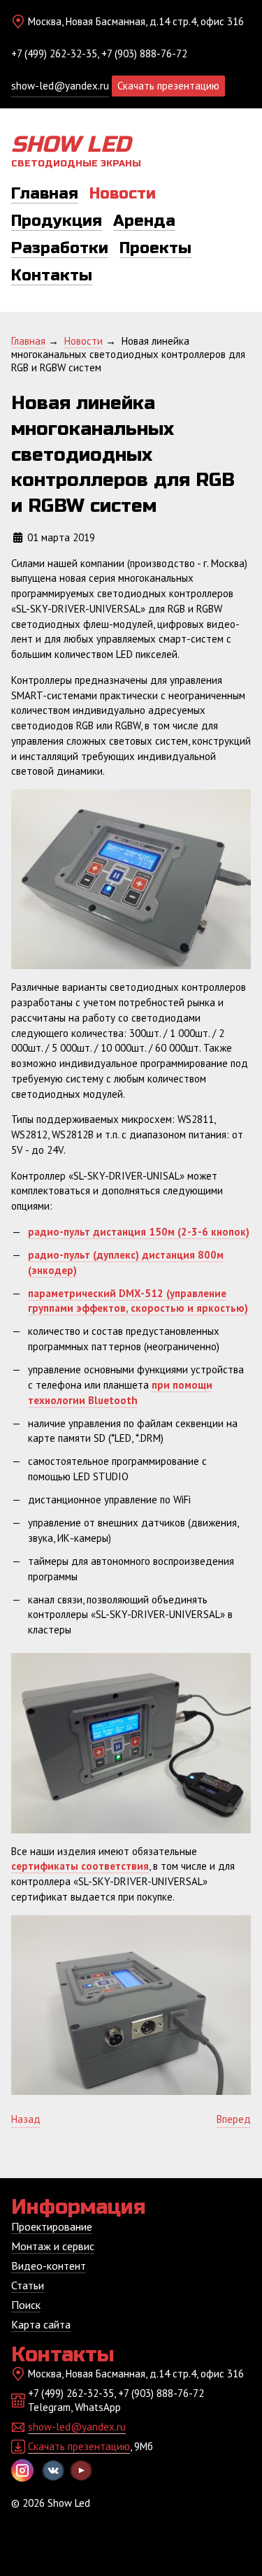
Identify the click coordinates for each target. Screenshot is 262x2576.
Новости (123, 194)
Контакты (52, 276)
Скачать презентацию (168, 86)
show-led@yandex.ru (60, 86)
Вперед (234, 2119)
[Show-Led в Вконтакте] (53, 2470)
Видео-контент (49, 2266)
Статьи (28, 2285)
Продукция (57, 221)
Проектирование (52, 2226)
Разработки (60, 248)
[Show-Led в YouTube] (81, 2470)
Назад (26, 2119)
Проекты (155, 248)
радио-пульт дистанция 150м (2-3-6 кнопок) (139, 1232)
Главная (45, 194)
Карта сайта (41, 2324)
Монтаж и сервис (53, 2246)
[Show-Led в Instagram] (22, 2470)
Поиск (26, 2305)
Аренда (144, 221)
